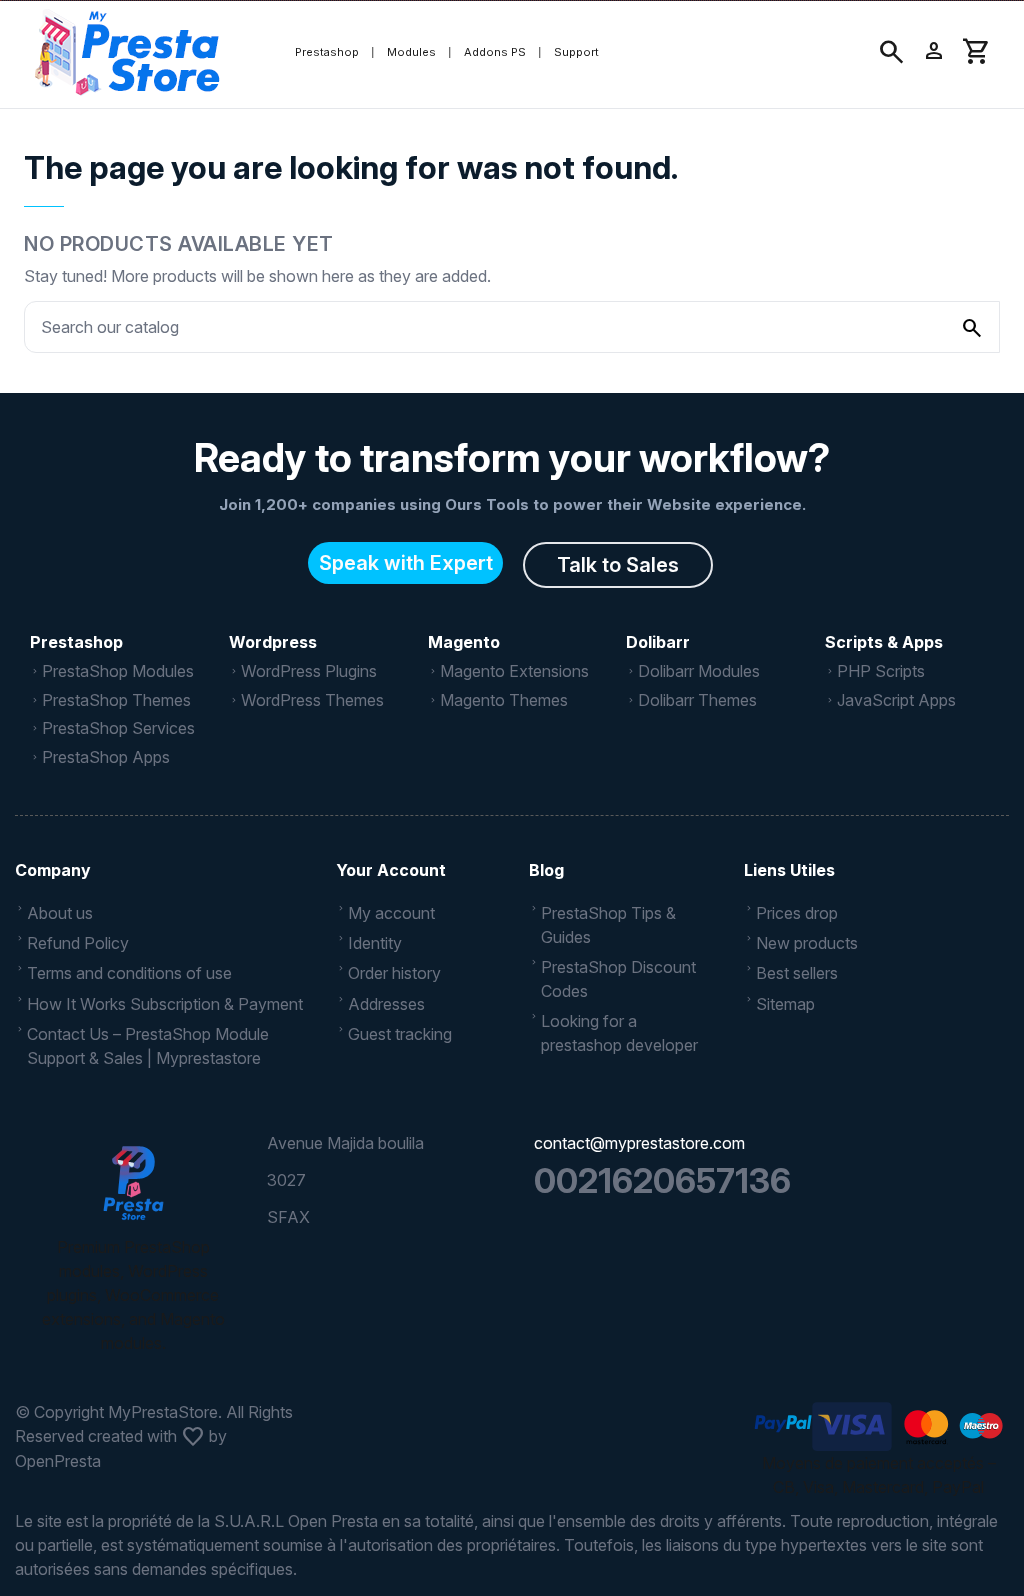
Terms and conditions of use (129, 973)
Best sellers (797, 973)
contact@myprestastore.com (639, 1143)
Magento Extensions (514, 671)
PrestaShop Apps (106, 757)
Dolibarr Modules (699, 671)
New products (807, 943)
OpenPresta (58, 1461)
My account (391, 913)
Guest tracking (400, 1034)
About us (60, 913)
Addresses (386, 1004)
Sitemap (785, 1004)
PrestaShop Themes (116, 700)
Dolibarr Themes (697, 700)
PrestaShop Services (118, 728)
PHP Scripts (881, 671)
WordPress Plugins (309, 671)
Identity (375, 943)
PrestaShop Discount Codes (618, 979)
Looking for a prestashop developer (619, 1033)
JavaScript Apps (896, 700)
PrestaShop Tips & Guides (608, 925)
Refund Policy (78, 943)
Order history (394, 973)
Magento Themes (504, 700)
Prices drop (797, 913)
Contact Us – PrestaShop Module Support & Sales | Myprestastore (148, 1046)
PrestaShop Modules (118, 671)
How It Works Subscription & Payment (165, 1004)
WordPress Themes (312, 700)
